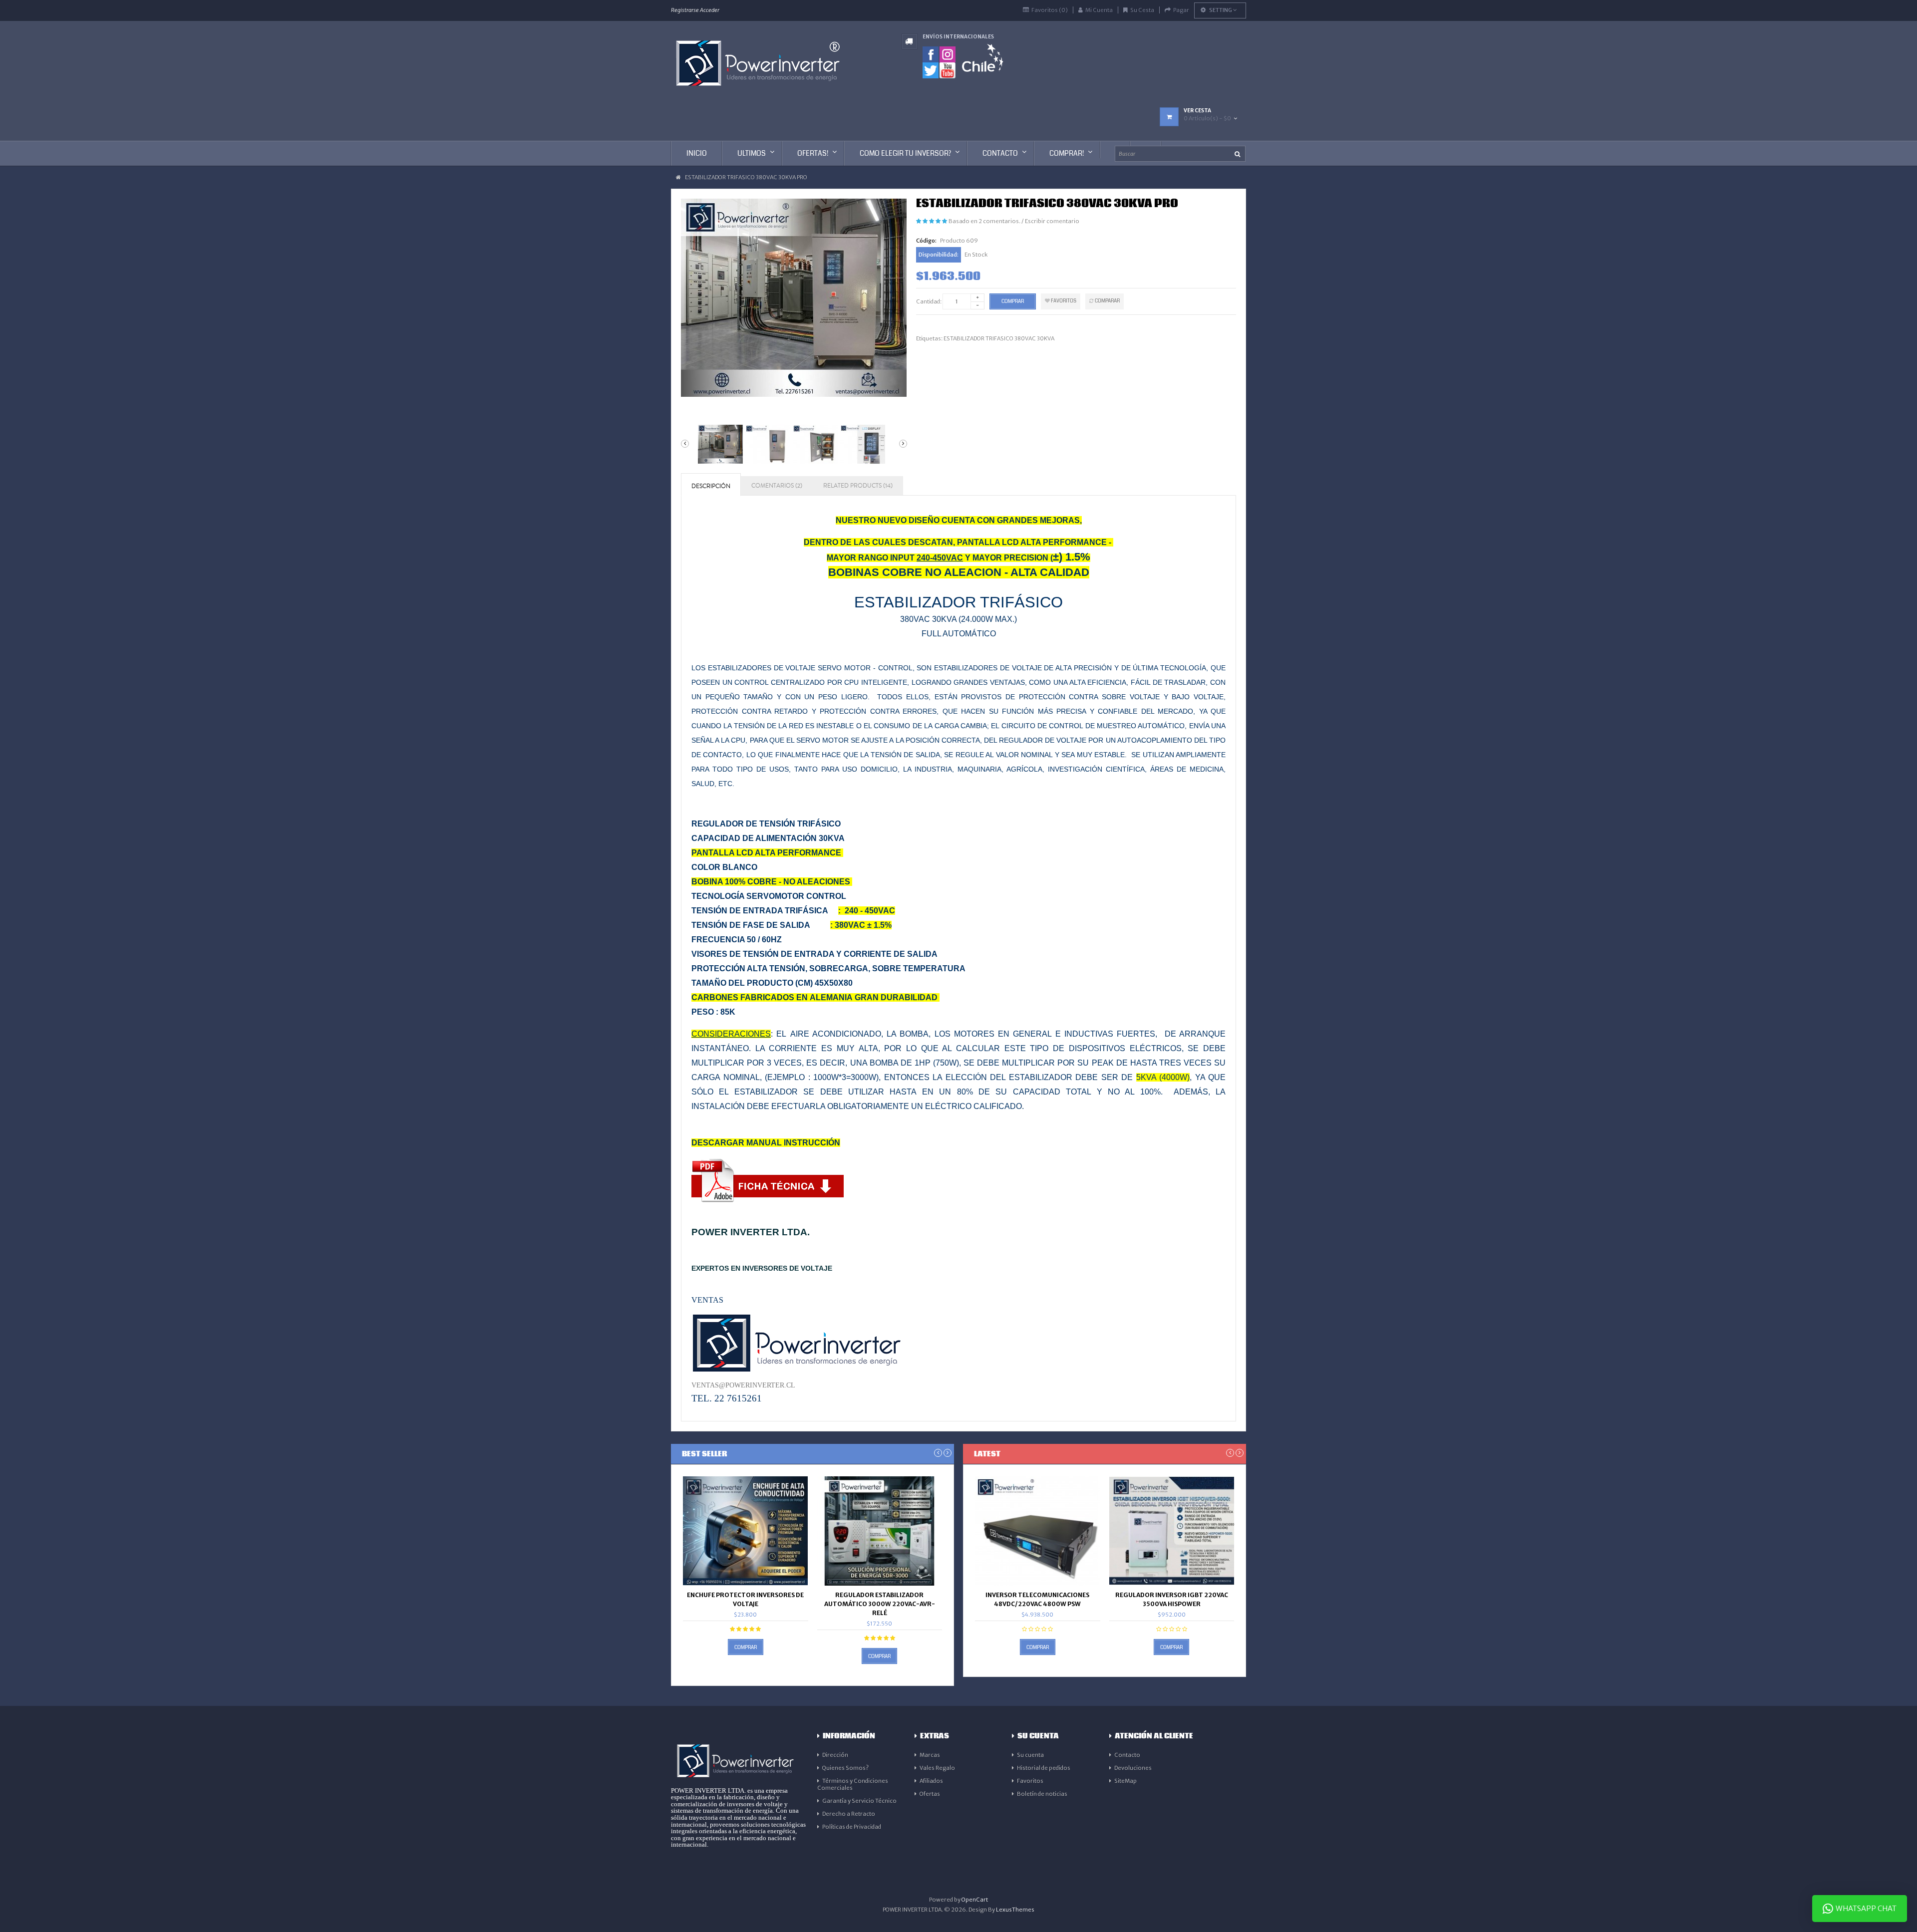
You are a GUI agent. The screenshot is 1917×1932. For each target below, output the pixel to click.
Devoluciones (1133, 1768)
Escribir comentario (1052, 221)
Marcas (930, 1755)
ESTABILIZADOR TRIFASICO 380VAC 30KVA (999, 338)
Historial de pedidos (1044, 1768)
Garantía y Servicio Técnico (859, 1801)
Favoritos (1063, 301)
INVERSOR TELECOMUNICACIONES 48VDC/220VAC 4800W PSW (1037, 1599)
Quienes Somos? (845, 1768)
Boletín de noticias (1042, 1794)
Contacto (1127, 1755)
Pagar (1181, 10)
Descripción (711, 486)
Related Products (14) (858, 486)
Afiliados (931, 1781)
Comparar (1107, 301)
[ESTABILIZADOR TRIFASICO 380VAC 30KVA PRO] (719, 444)
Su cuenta (1030, 1755)
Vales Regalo (937, 1768)
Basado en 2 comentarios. (984, 221)
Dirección (835, 1755)
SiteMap (1125, 1781)
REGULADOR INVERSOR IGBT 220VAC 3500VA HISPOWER (1172, 1599)
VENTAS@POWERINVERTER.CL (743, 1385)
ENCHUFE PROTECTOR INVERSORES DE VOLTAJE (745, 1599)
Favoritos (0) (1050, 10)
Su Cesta (1142, 10)
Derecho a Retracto (849, 1814)
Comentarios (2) (777, 486)
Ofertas (930, 1794)
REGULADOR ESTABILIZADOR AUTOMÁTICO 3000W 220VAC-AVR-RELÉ (880, 1604)
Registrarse (685, 10)
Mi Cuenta (1099, 10)
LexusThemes (1015, 1910)
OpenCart (975, 1900)
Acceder (710, 10)
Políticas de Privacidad (852, 1827)
